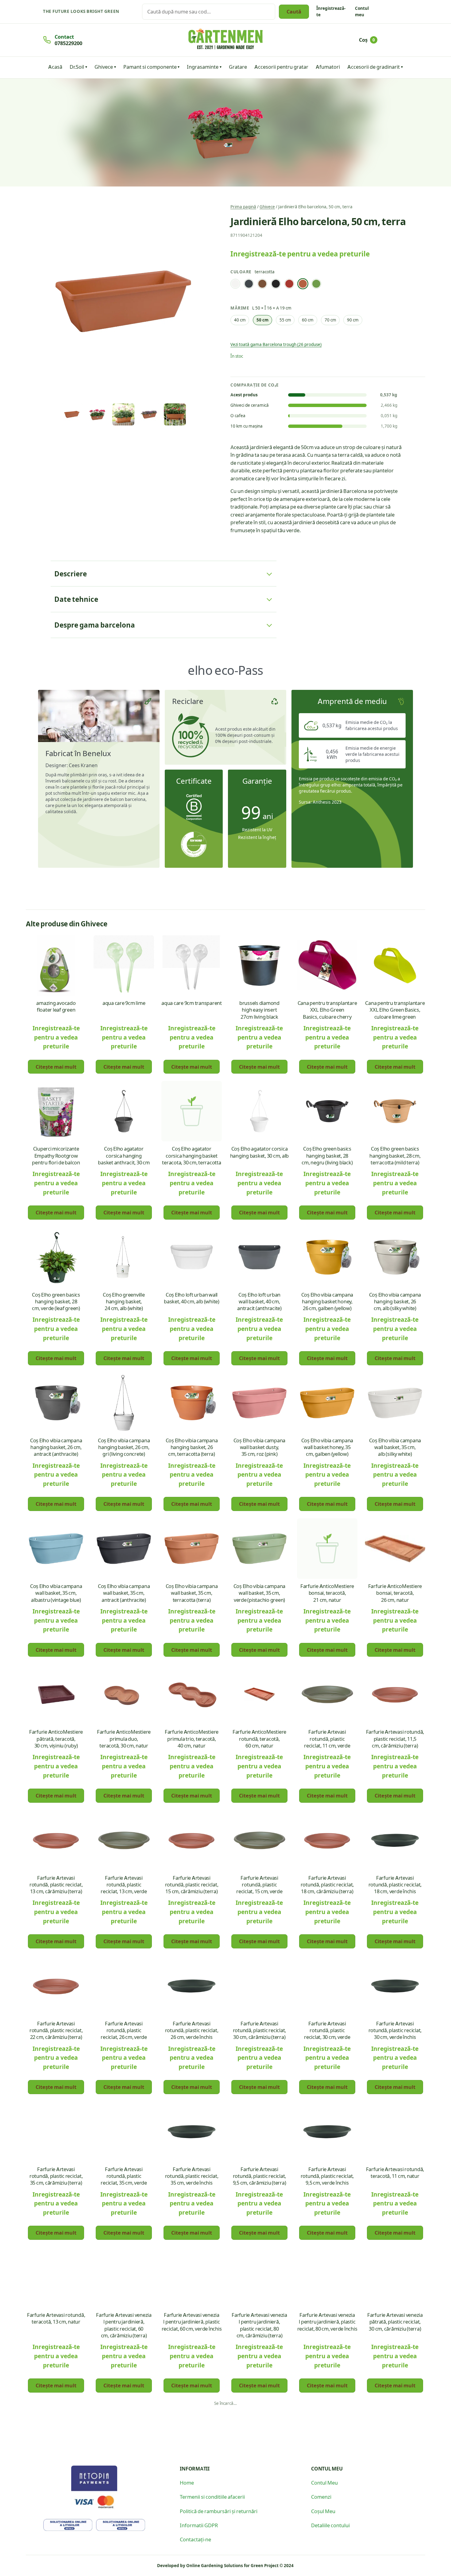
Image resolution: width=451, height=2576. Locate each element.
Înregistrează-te (331, 11)
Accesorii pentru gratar (281, 67)
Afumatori (328, 67)
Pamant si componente (150, 67)
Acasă (55, 67)
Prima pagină (243, 207)
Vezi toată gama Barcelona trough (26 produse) (276, 344)
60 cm (308, 320)
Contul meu (362, 11)
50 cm (262, 320)
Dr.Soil (77, 67)
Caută (294, 11)
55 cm (285, 320)
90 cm (353, 320)
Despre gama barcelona (95, 625)
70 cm (330, 320)
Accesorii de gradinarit (374, 67)
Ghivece (104, 67)
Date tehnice (76, 599)
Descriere (71, 574)
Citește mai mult (56, 1067)
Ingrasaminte (203, 67)
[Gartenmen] (225, 39)
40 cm (240, 320)
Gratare (238, 67)
